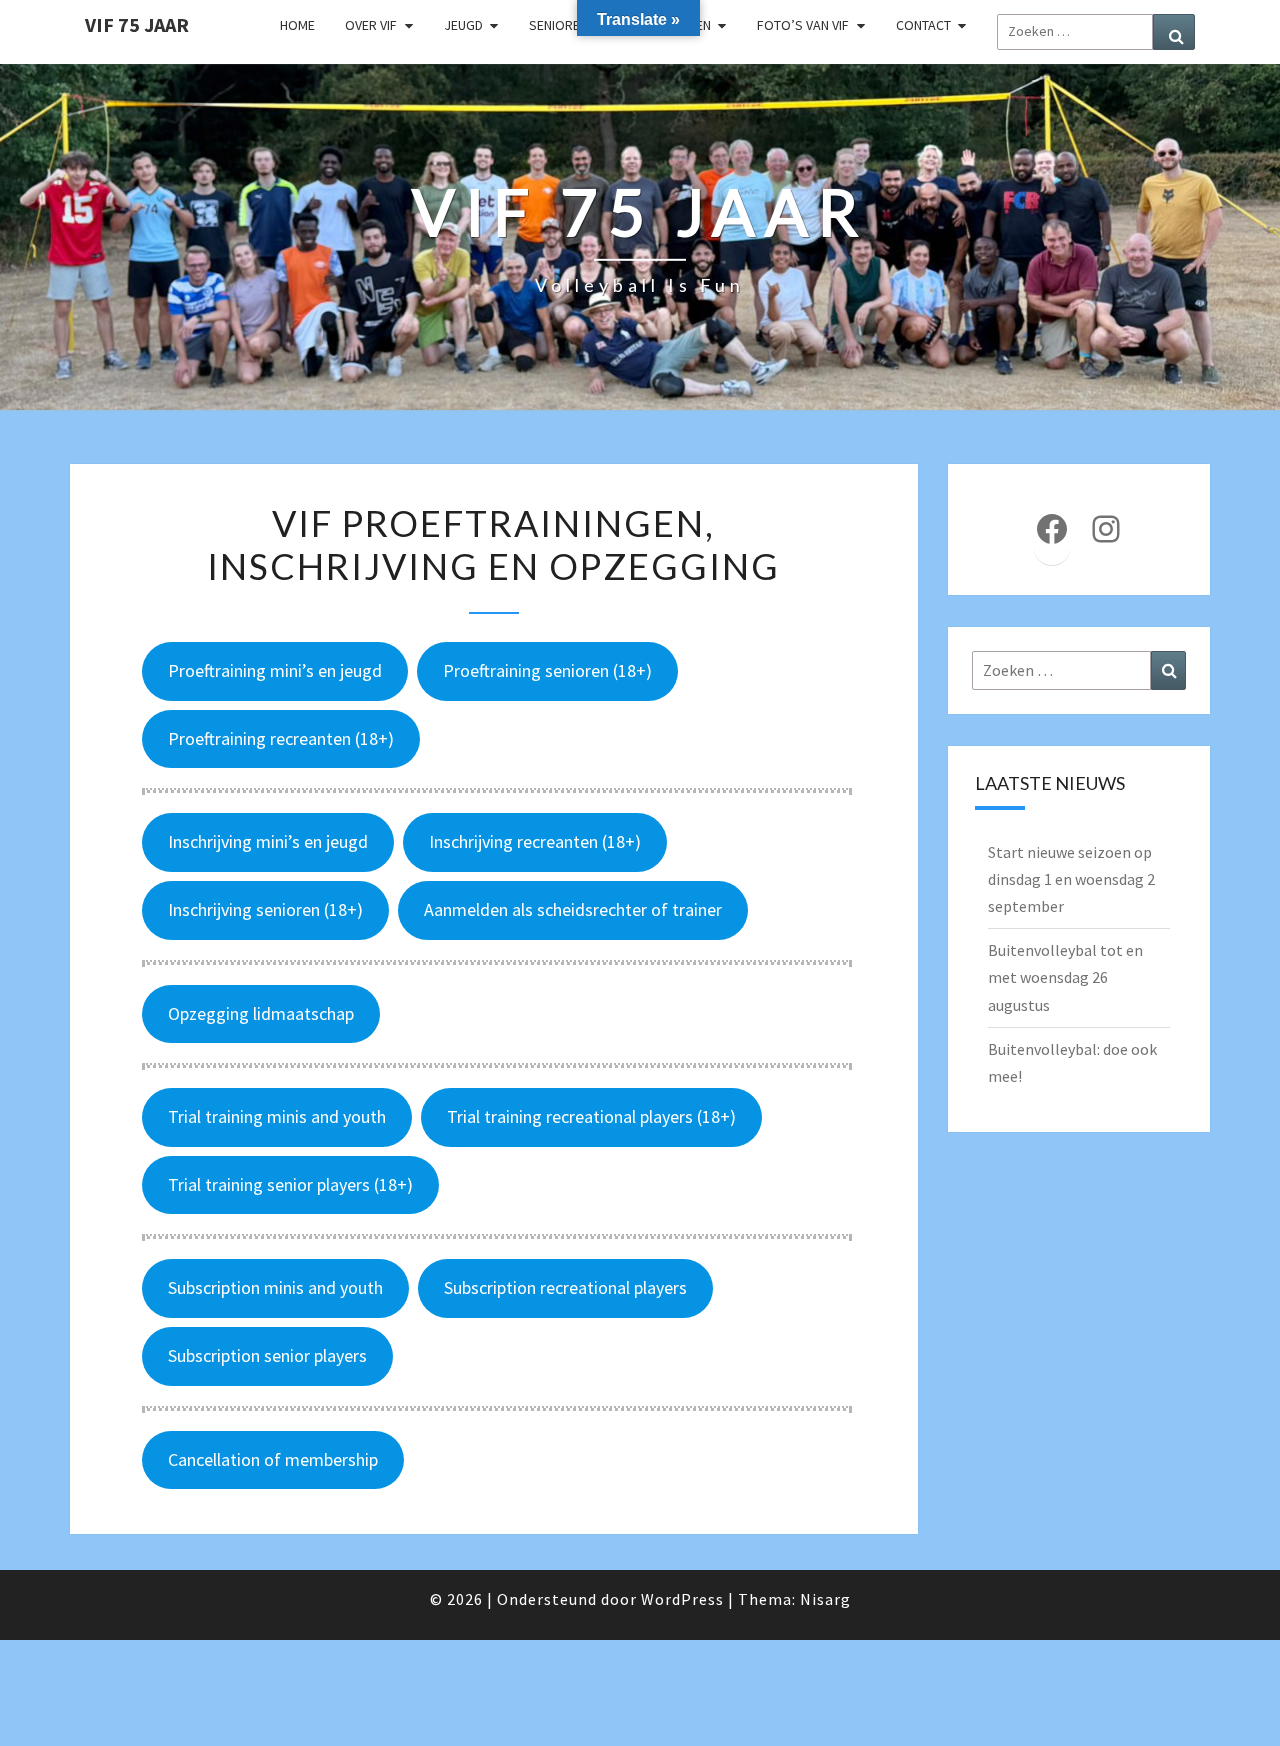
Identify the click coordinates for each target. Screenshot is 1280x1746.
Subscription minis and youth (275, 1287)
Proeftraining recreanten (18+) (281, 738)
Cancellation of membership (273, 1459)
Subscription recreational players (565, 1287)
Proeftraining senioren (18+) (547, 670)
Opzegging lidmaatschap (261, 1013)
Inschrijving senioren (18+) (265, 909)
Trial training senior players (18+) (290, 1184)
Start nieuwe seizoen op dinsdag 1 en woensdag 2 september (1071, 879)
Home (297, 25)
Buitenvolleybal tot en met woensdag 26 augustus (1065, 977)
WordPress (682, 1599)
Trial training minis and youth (277, 1116)
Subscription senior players (267, 1355)
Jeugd (463, 25)
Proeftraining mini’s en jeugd (275, 670)
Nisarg (825, 1599)
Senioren (558, 25)
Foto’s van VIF (803, 25)
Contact (923, 25)
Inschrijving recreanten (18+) (535, 841)
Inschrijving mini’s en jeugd (268, 841)
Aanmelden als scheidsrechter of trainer (573, 909)
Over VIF (371, 25)
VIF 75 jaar (137, 24)
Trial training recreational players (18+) (591, 1116)
